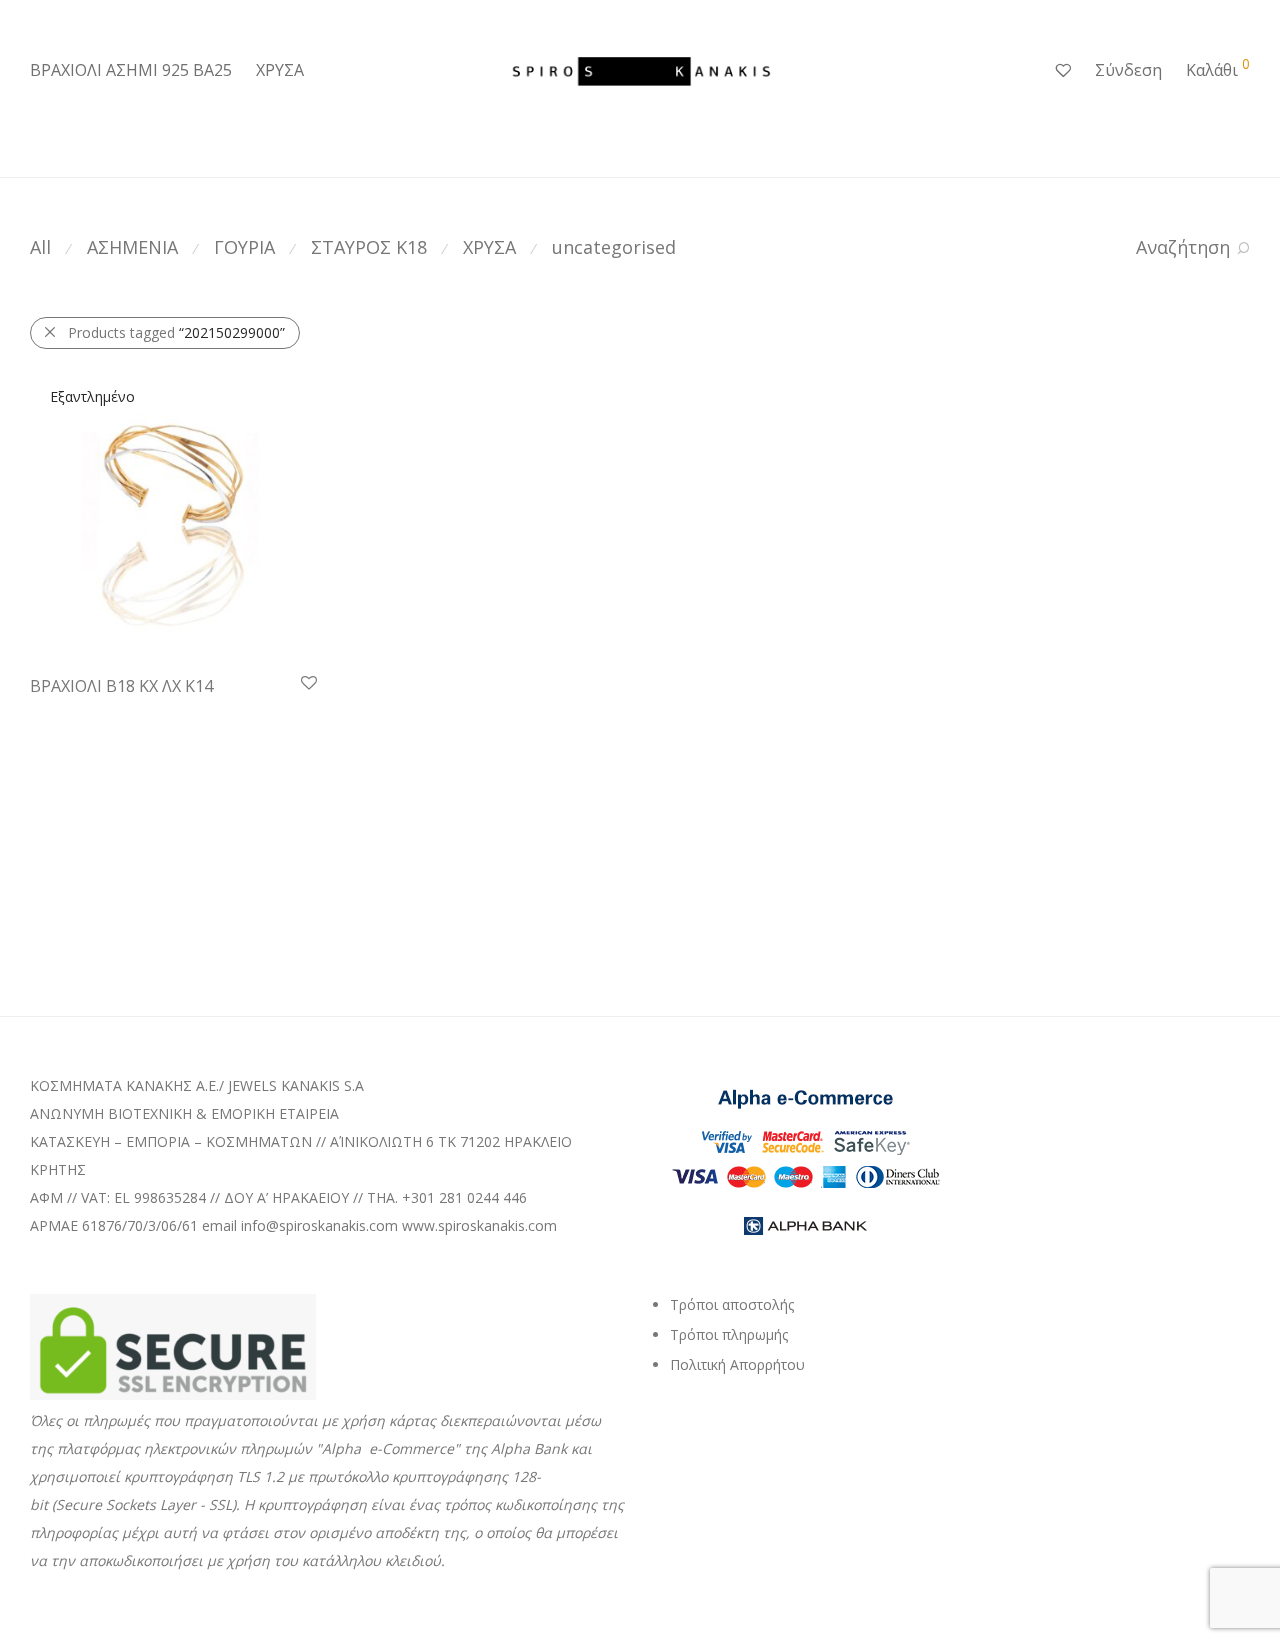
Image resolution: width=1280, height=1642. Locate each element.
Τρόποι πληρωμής (729, 1334)
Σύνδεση (1128, 70)
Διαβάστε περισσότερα (94, 711)
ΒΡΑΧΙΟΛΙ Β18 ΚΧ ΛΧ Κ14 (121, 686)
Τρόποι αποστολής (732, 1304)
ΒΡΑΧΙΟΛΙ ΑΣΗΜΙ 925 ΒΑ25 (131, 70)
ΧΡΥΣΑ (280, 70)
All (40, 247)
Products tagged (176, 332)
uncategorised (614, 247)
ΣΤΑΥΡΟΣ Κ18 (369, 247)
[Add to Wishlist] (307, 683)
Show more (216, 711)
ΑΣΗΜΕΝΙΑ (132, 247)
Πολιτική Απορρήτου (737, 1364)
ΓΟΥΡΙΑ (244, 247)
